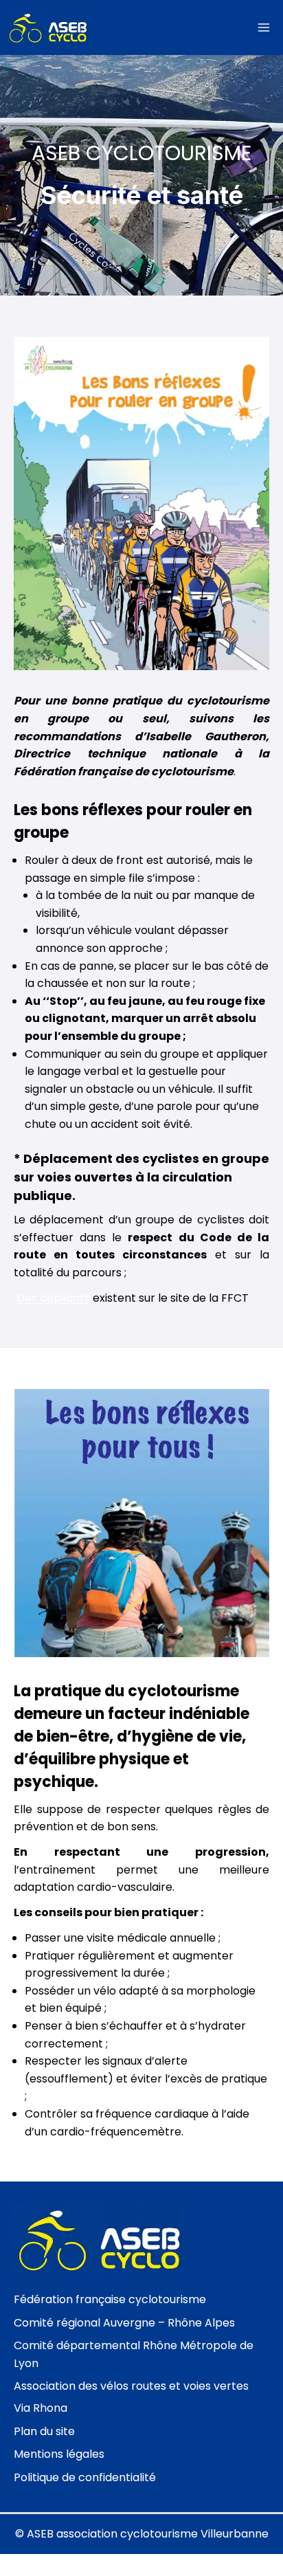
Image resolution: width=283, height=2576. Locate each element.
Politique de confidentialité (85, 2477)
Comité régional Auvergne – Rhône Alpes (124, 2323)
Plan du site (44, 2431)
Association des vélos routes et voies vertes (131, 2386)
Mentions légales (59, 2454)
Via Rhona (41, 2408)
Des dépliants (53, 1298)
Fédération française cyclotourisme (110, 2299)
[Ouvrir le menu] (263, 27)
